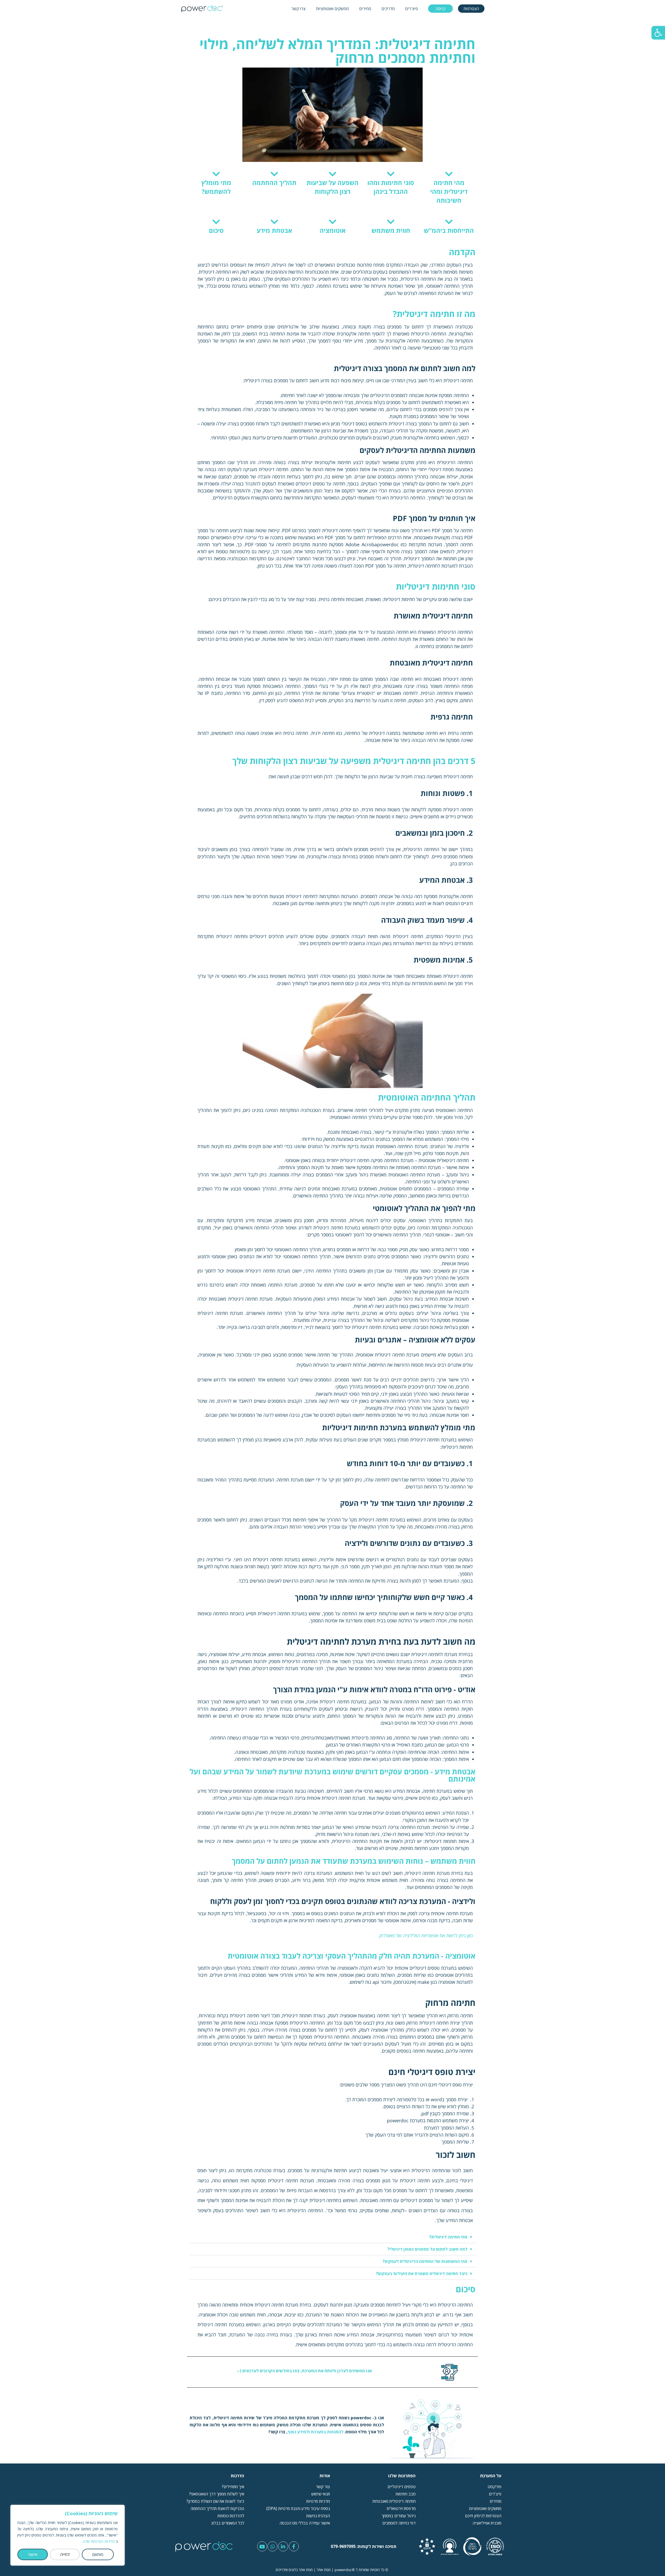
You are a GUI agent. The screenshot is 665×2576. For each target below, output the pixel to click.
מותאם (98, 2554)
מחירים (365, 9)
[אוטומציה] (333, 222)
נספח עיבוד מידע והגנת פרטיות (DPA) (298, 2508)
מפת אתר (324, 2570)
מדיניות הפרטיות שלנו (99, 2541)
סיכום (216, 230)
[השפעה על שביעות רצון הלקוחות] (333, 174)
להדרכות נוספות (231, 2516)
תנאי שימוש (321, 2494)
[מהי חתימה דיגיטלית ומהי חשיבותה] (449, 174)
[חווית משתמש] (391, 222)
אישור (33, 2554)
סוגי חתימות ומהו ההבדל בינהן (391, 187)
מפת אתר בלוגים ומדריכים (294, 2570)
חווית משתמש (391, 230)
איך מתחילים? (233, 2487)
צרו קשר (298, 9)
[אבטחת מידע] (274, 222)
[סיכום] (216, 222)
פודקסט (494, 2487)
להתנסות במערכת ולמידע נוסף (315, 2432)
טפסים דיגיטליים (402, 2487)
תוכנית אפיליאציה (487, 2523)
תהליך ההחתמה (274, 183)
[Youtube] (262, 2546)
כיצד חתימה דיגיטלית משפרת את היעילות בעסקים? (422, 2274)
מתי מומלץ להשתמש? (216, 187)
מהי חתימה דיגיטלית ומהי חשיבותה (449, 191)
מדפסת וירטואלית (401, 2508)
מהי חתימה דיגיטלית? (448, 2237)
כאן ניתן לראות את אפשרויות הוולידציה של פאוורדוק (426, 1935)
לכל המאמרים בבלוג (228, 2523)
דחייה (65, 2554)
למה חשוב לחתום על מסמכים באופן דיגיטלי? (427, 2249)
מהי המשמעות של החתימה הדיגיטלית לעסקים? (425, 2261)
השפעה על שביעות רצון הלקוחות (332, 187)
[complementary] (68, 2535)
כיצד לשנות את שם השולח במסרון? (215, 2501)
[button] (658, 33)
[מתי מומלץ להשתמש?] (216, 174)
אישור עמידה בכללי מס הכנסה (305, 2523)
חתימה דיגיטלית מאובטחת (394, 2501)
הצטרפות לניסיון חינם (483, 2516)
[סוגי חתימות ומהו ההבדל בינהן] (391, 174)
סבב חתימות (406, 2494)
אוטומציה (333, 230)
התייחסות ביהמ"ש (449, 230)
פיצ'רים (411, 9)
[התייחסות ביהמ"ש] (449, 222)
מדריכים (388, 9)
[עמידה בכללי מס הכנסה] (472, 2546)
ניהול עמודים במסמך (399, 2516)
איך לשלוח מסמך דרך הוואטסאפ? (216, 2494)
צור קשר (322, 2487)
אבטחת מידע (274, 230)
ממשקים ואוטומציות (332, 9)
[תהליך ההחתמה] (274, 174)
